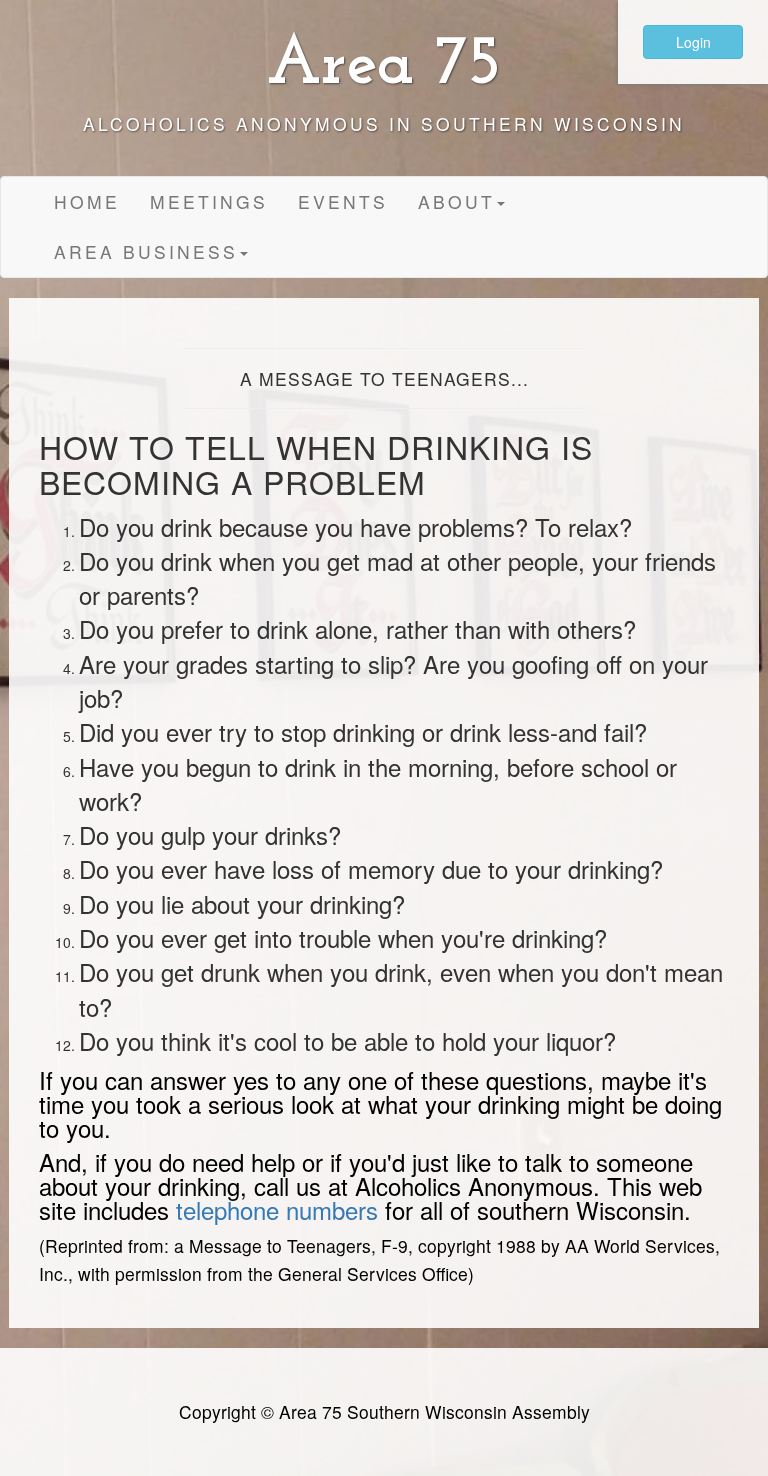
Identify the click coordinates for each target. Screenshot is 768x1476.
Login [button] (693, 42)
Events (343, 201)
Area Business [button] (146, 251)
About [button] (456, 201)
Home (87, 201)
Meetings (209, 201)
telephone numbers (277, 1209)
